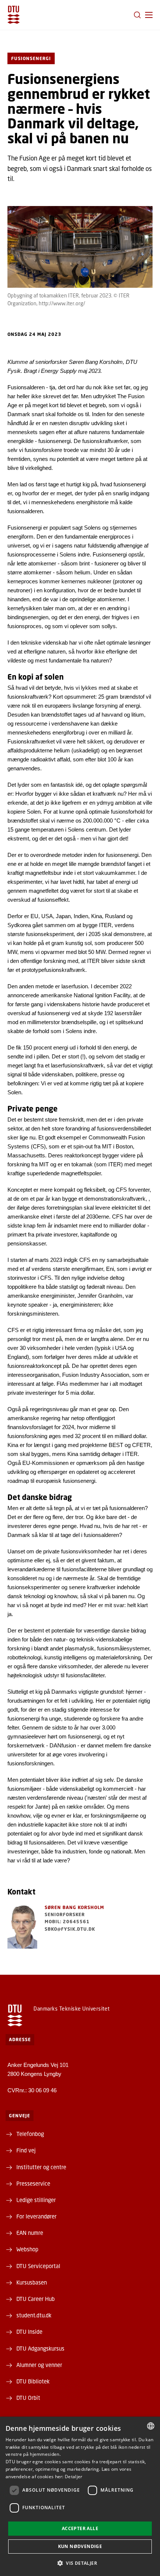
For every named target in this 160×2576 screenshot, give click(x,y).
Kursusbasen (32, 2282)
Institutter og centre (41, 2167)
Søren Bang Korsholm (74, 1907)
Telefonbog (30, 2134)
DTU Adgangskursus (40, 2348)
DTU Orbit (28, 2398)
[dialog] (80, 2496)
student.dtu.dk (34, 2315)
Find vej (26, 2150)
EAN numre (30, 2233)
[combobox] (151, 2426)
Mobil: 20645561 (67, 1922)
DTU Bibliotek (33, 2381)
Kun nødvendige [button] (80, 2546)
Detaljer (73, 2477)
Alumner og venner (39, 2365)
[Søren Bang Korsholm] (22, 1926)
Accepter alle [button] (80, 2528)
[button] (149, 15)
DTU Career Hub (36, 2299)
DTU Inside (29, 2332)
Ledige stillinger (36, 2200)
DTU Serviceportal (38, 2266)
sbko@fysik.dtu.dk (70, 1929)
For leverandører (36, 2216)
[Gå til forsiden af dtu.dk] (14, 15)
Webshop (27, 2249)
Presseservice (33, 2183)
